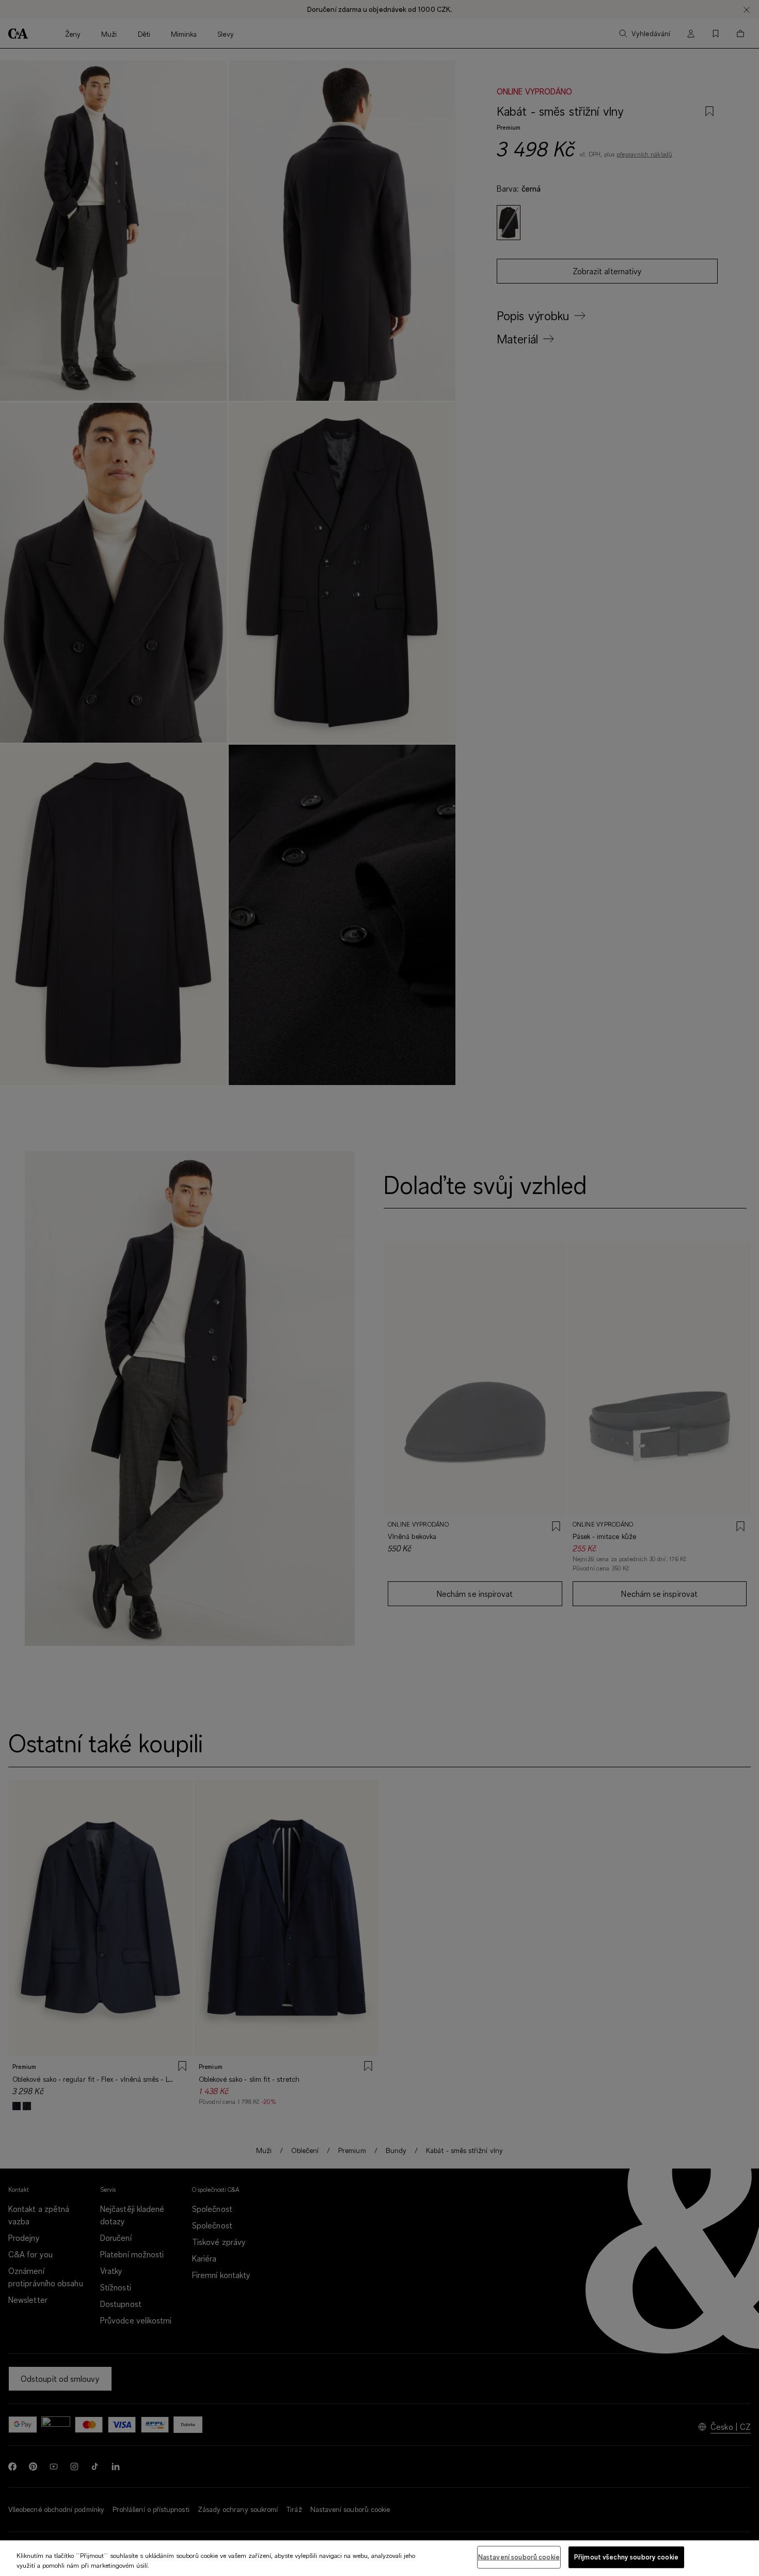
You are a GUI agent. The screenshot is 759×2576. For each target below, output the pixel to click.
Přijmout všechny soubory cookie (626, 2557)
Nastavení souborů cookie (519, 2557)
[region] (379, 2558)
